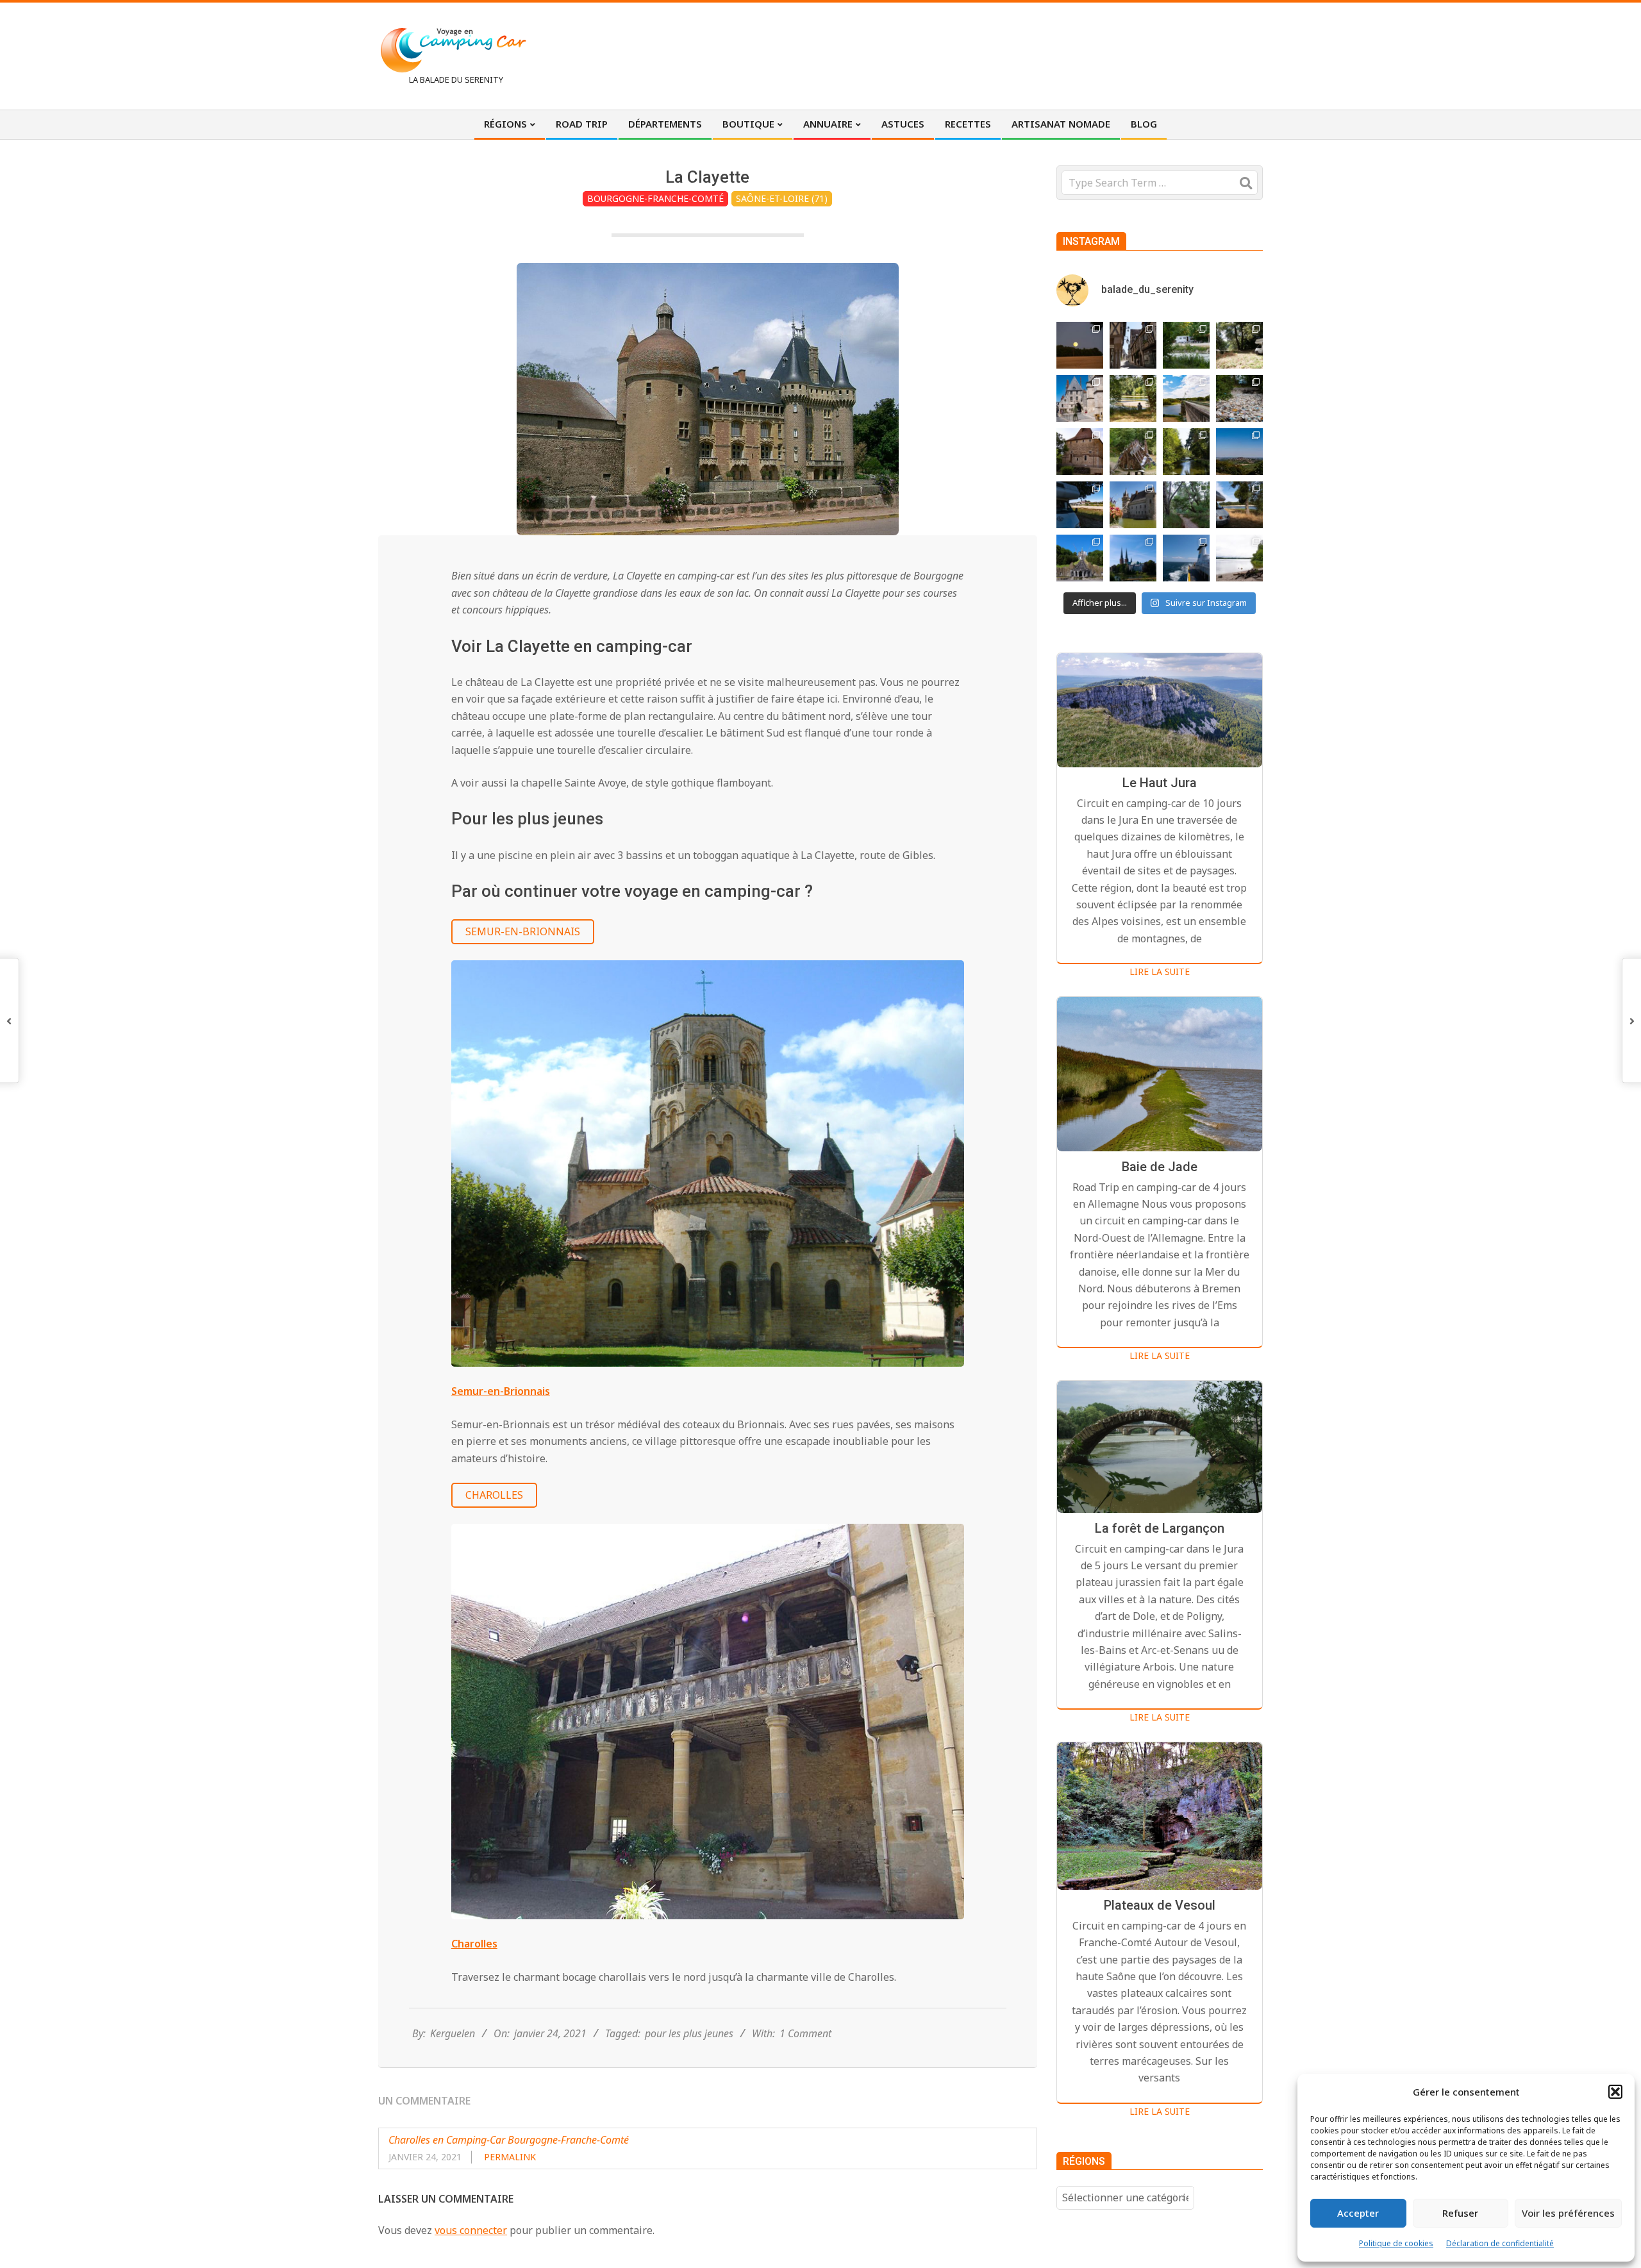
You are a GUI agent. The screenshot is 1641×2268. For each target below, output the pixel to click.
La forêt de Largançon (1160, 1528)
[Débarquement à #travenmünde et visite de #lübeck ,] (1133, 558)
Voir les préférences (1568, 2213)
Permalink (510, 2157)
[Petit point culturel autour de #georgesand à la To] (1080, 452)
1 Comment (805, 2033)
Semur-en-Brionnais (523, 931)
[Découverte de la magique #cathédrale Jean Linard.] (1133, 452)
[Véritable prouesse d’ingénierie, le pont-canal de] (1186, 398)
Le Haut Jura (1160, 783)
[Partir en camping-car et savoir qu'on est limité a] (1239, 398)
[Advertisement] (1026, 54)
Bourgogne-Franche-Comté (655, 198)
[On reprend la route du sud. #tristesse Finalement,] (1186, 558)
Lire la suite (1160, 971)
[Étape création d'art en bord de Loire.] (1133, 398)
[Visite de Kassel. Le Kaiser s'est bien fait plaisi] (1080, 558)
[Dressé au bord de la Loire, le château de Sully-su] (1133, 505)
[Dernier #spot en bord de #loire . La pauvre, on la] (1239, 345)
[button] (1615, 2092)
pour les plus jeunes (689, 2033)
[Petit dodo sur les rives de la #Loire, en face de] (1080, 505)
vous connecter (471, 2230)
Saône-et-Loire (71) (782, 198)
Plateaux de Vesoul (1160, 1905)
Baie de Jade (1160, 1167)
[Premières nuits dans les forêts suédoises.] (1239, 558)
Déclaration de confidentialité (1500, 2243)
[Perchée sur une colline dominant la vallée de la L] (1239, 452)
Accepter (1358, 2213)
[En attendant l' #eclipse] (1080, 345)
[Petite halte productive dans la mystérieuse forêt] (1186, 345)
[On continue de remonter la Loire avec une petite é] (1080, 398)
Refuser (1460, 2213)
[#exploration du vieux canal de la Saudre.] (1186, 452)
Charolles (494, 1495)
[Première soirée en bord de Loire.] (1239, 505)
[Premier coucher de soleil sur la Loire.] (1186, 505)
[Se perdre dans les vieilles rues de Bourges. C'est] (1133, 345)
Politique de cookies (1396, 2243)
